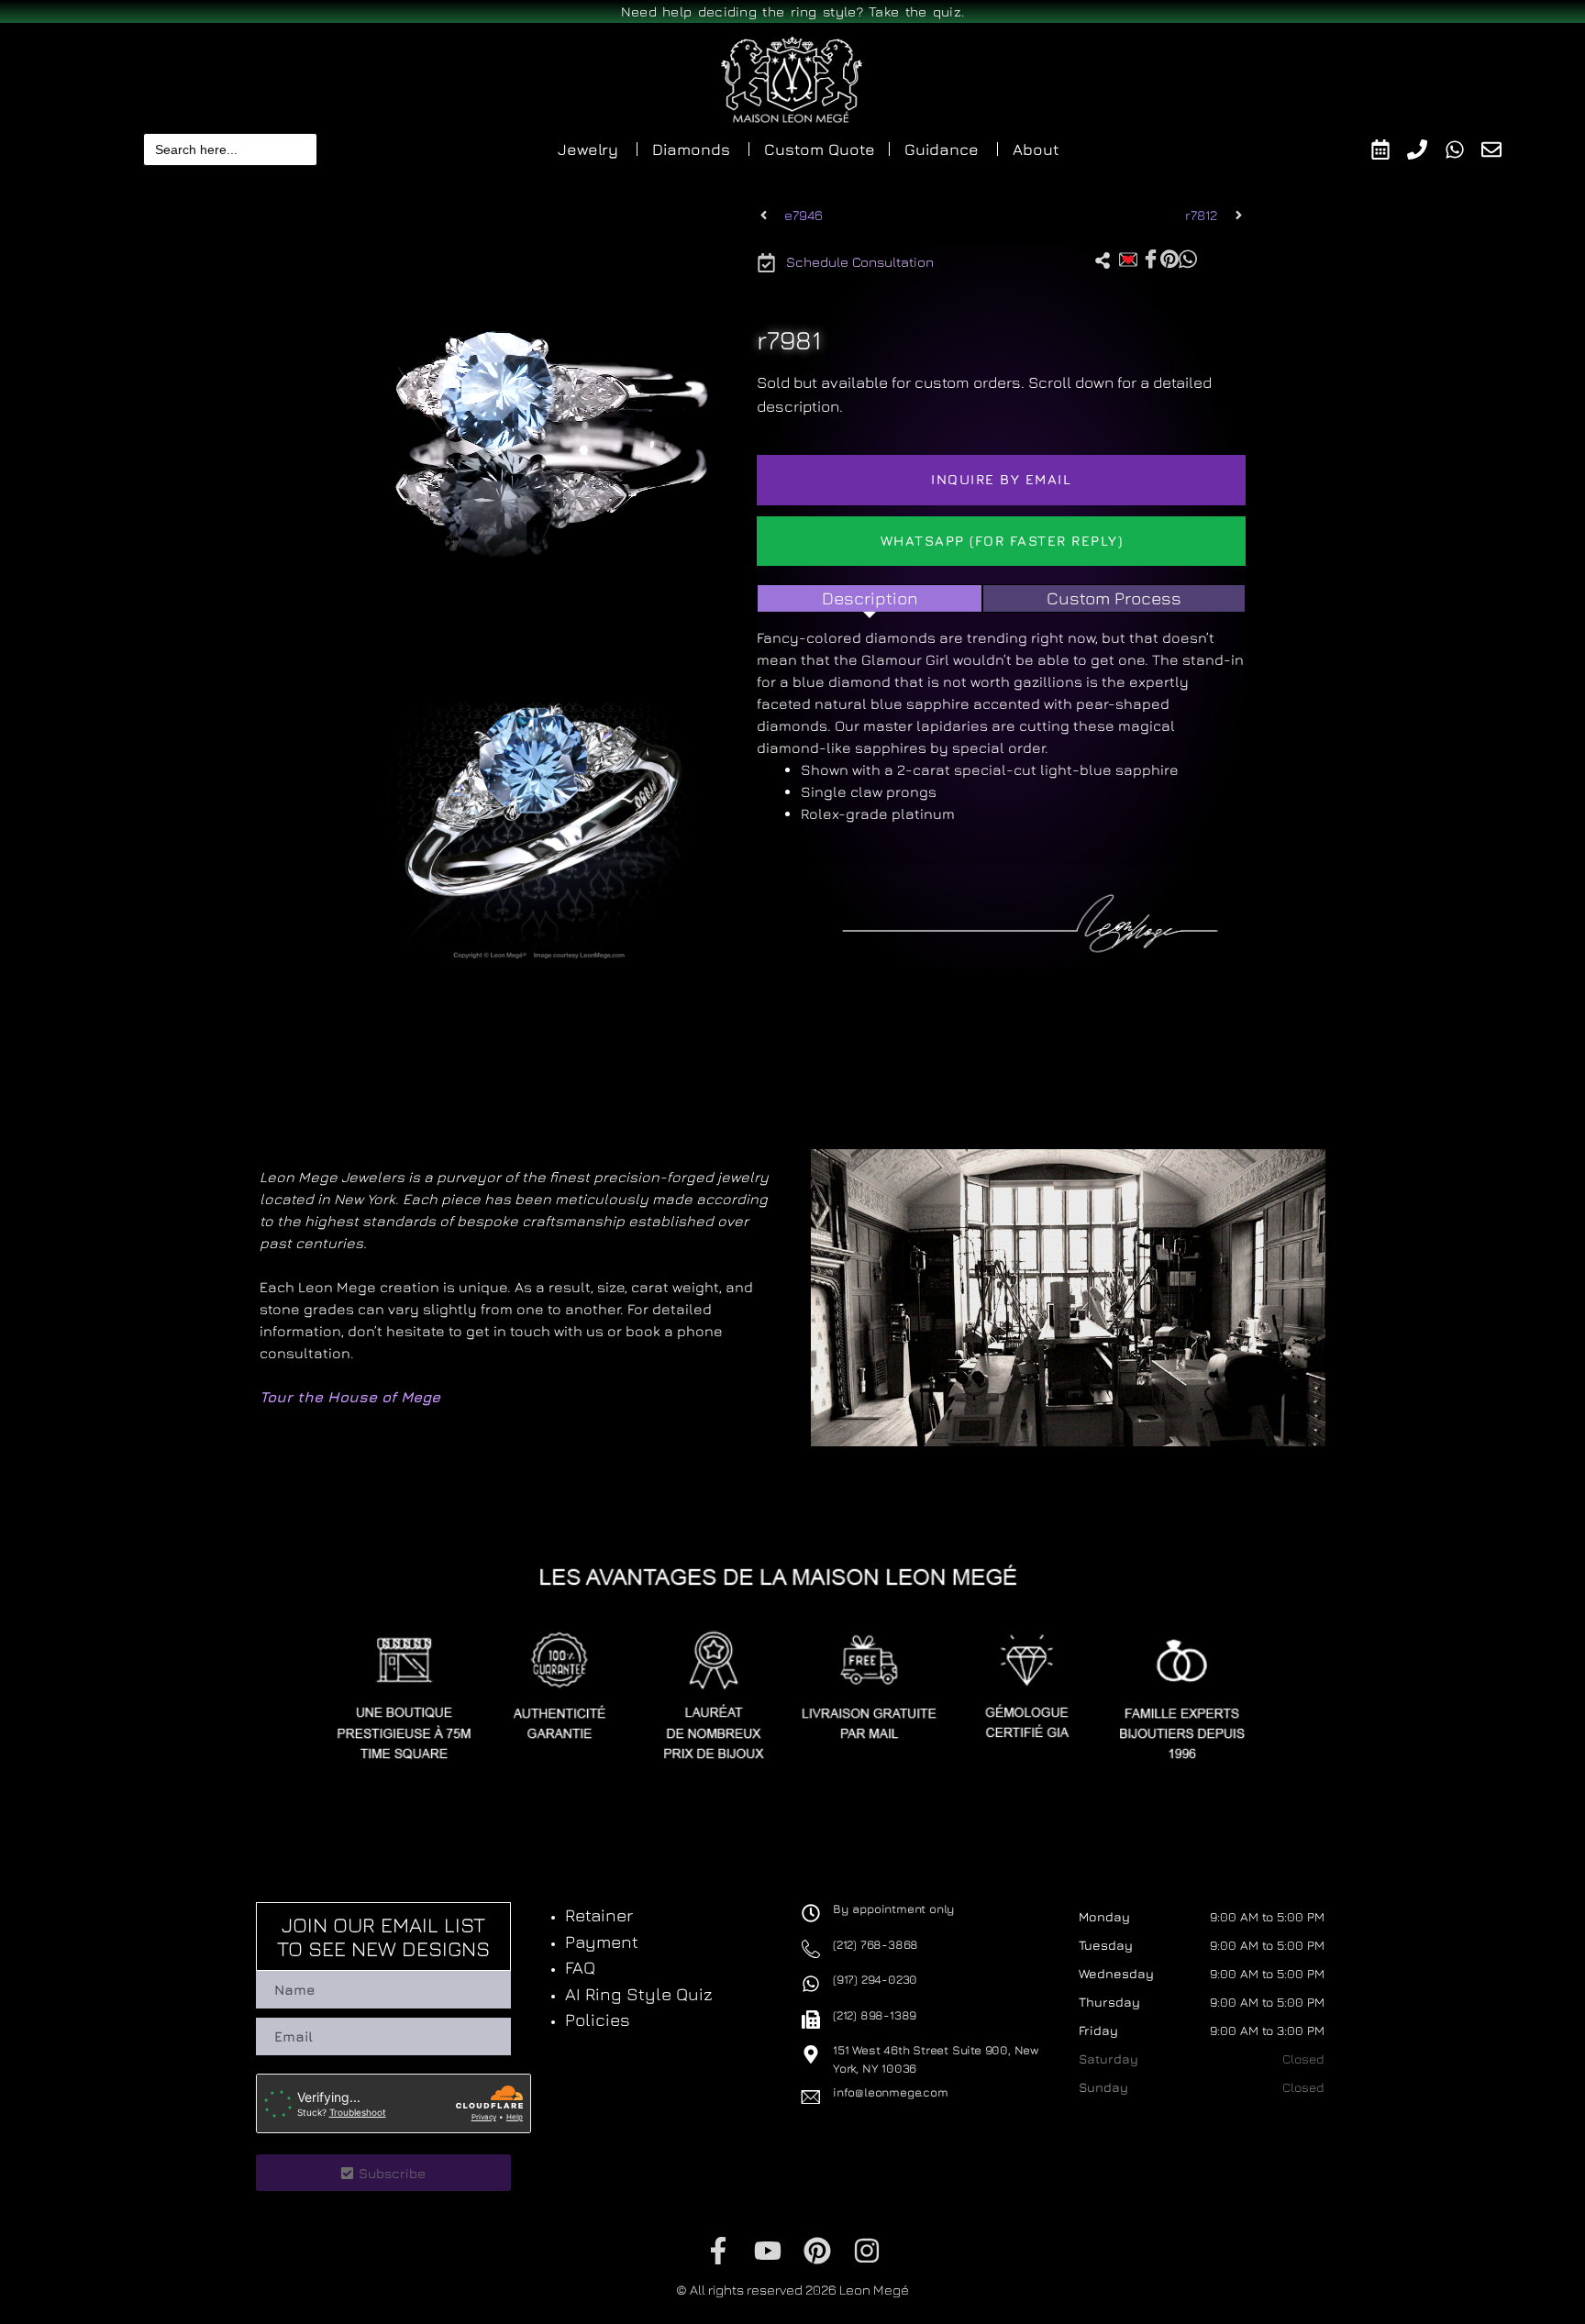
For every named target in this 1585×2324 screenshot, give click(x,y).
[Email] (1500, 149)
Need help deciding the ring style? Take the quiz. (793, 11)
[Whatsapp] (1463, 149)
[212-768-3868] (1426, 149)
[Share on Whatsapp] (1188, 258)
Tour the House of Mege (350, 1397)
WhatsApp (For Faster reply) (1002, 541)
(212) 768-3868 (876, 1944)
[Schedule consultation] (1389, 149)
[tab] (870, 598)
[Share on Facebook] (1151, 259)
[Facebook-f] (718, 2251)
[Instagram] (867, 2251)
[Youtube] (768, 2251)
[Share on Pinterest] (1169, 258)
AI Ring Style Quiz (639, 1994)
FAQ (580, 1967)
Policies (598, 2020)
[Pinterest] (817, 2251)
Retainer (599, 1915)
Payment (602, 1942)
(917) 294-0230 (875, 1979)
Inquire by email (1001, 479)
